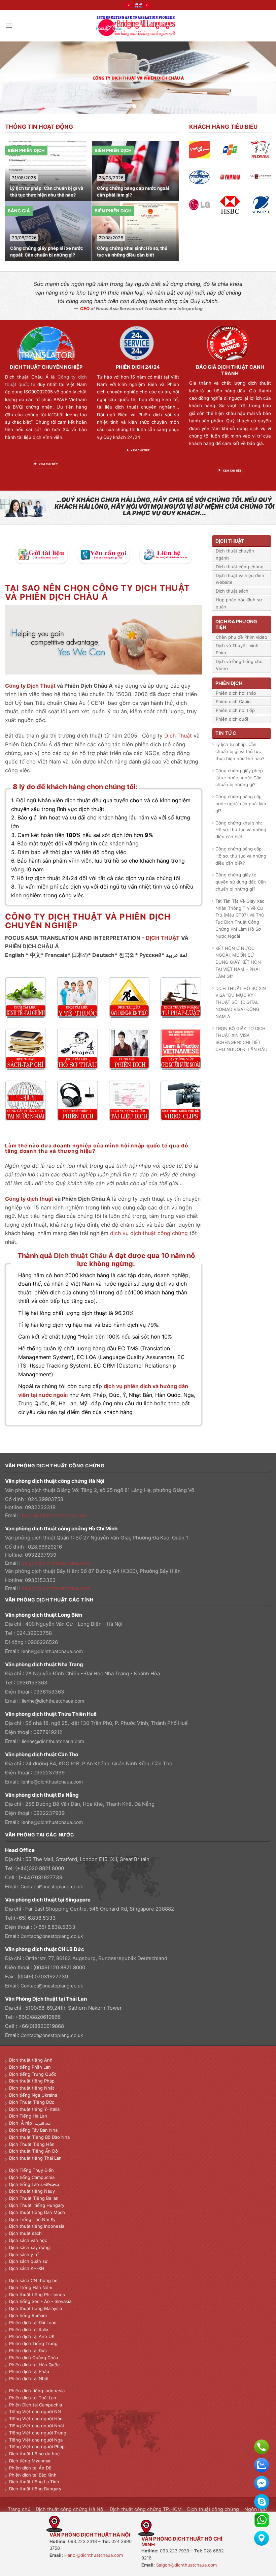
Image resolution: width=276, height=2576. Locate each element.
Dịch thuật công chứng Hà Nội (70, 2509)
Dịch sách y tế (24, 2254)
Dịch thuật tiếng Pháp (32, 2081)
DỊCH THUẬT (163, 938)
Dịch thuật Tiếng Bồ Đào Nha (39, 2137)
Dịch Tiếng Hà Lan (28, 2116)
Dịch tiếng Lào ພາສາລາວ (34, 2184)
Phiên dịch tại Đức (28, 2350)
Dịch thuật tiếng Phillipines (37, 2295)
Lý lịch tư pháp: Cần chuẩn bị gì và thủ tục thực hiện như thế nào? (240, 751)
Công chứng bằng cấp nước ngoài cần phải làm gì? (46, 192)
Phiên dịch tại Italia (29, 2330)
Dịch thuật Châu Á (84, 1255)
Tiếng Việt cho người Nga (36, 2440)
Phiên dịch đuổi (232, 719)
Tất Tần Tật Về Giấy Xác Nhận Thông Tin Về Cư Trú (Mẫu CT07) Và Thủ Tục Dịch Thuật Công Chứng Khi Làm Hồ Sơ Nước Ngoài (240, 919)
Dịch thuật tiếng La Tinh (34, 2482)
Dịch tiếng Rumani (28, 2315)
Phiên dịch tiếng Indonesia (37, 2391)
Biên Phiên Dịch (26, 150)
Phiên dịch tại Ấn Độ (30, 2468)
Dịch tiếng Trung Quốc (33, 2074)
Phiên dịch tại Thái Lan (33, 2398)
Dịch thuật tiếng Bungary (35, 2489)
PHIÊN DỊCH (229, 683)
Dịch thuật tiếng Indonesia (37, 2226)
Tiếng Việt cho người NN (35, 2412)
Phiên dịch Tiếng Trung (33, 2343)
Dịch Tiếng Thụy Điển (31, 2170)
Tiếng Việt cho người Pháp (37, 2447)
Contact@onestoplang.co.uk (52, 1886)
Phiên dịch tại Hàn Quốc (34, 2365)
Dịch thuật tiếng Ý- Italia (34, 2109)
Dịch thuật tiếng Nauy (32, 2191)
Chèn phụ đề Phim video (242, 637)
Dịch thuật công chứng (240, 567)
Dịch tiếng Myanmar (30, 2461)
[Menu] (9, 26)
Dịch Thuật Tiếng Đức (32, 2102)
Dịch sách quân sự (28, 2261)
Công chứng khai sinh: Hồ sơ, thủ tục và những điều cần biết (45, 252)
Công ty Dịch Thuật (31, 686)
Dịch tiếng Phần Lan (30, 2067)
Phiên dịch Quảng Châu (34, 2358)
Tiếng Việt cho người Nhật (37, 2426)
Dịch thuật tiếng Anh (31, 2060)
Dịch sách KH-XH (27, 2268)
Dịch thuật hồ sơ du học (34, 2454)
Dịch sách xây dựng (29, 2247)
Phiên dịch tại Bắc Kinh (33, 2475)
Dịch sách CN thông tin (33, 2280)
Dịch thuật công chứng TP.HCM (146, 2509)
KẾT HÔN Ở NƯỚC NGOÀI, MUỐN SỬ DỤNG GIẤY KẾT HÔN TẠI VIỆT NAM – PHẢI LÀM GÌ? (238, 962)
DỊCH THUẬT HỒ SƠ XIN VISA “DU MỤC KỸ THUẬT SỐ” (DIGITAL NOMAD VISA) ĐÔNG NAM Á (241, 1002)
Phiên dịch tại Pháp (29, 2371)
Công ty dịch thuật (29, 1199)
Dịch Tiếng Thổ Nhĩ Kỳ (32, 2219)
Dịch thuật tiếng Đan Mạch (37, 2212)
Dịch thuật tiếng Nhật (32, 2088)
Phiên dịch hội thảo (236, 693)
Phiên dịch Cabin (233, 701)
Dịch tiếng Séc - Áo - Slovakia (40, 2301)
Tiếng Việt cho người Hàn (36, 2419)
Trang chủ (19, 2509)
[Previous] (14, 77)
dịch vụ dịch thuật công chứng (149, 1233)
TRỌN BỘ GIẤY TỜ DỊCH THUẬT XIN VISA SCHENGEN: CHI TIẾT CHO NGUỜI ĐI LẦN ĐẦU (242, 1039)
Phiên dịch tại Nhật (29, 2378)
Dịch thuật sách (232, 591)
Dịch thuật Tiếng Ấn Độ (33, 2151)
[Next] (262, 77)
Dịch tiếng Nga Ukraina (33, 2095)
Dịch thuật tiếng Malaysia (36, 2308)
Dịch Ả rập (22, 2123)
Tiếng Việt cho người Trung (38, 2433)
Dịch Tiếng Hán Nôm (31, 2287)
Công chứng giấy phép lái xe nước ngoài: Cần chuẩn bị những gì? (239, 778)
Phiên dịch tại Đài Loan (33, 2323)
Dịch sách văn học (28, 2240)
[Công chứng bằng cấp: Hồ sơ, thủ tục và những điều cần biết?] (136, 201)
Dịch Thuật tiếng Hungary (37, 2205)
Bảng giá (106, 150)
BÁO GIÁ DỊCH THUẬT (222, 367)
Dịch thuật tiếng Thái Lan (35, 2158)
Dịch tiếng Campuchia (32, 2177)
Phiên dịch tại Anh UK (32, 2336)
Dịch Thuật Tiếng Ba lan (34, 2198)
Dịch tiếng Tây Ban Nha (33, 2130)
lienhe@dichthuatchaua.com (52, 1651)
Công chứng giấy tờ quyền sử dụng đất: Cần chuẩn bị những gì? (241, 882)
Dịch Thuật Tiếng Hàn (32, 2144)
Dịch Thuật (178, 736)
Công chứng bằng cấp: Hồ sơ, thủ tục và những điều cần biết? (133, 251)
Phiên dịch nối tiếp (235, 710)
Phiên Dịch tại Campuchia (36, 2405)
